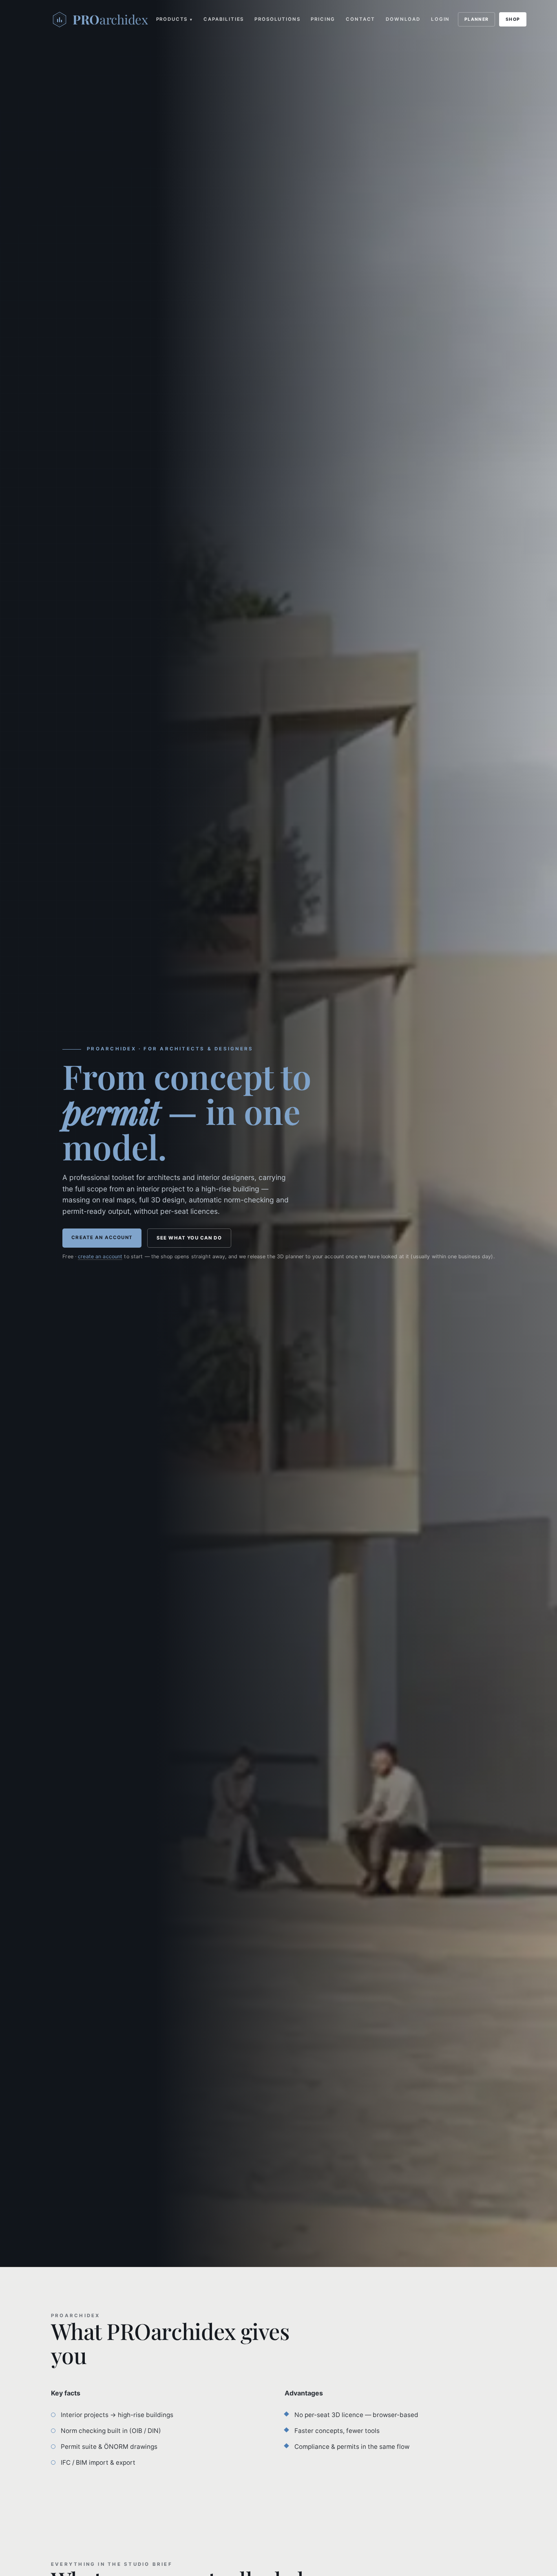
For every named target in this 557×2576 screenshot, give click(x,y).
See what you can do (189, 1238)
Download (403, 19)
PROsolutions (277, 19)
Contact (360, 19)
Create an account (102, 1237)
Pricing (323, 19)
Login (440, 19)
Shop (513, 19)
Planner (476, 19)
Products (175, 19)
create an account (100, 1256)
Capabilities (224, 19)
